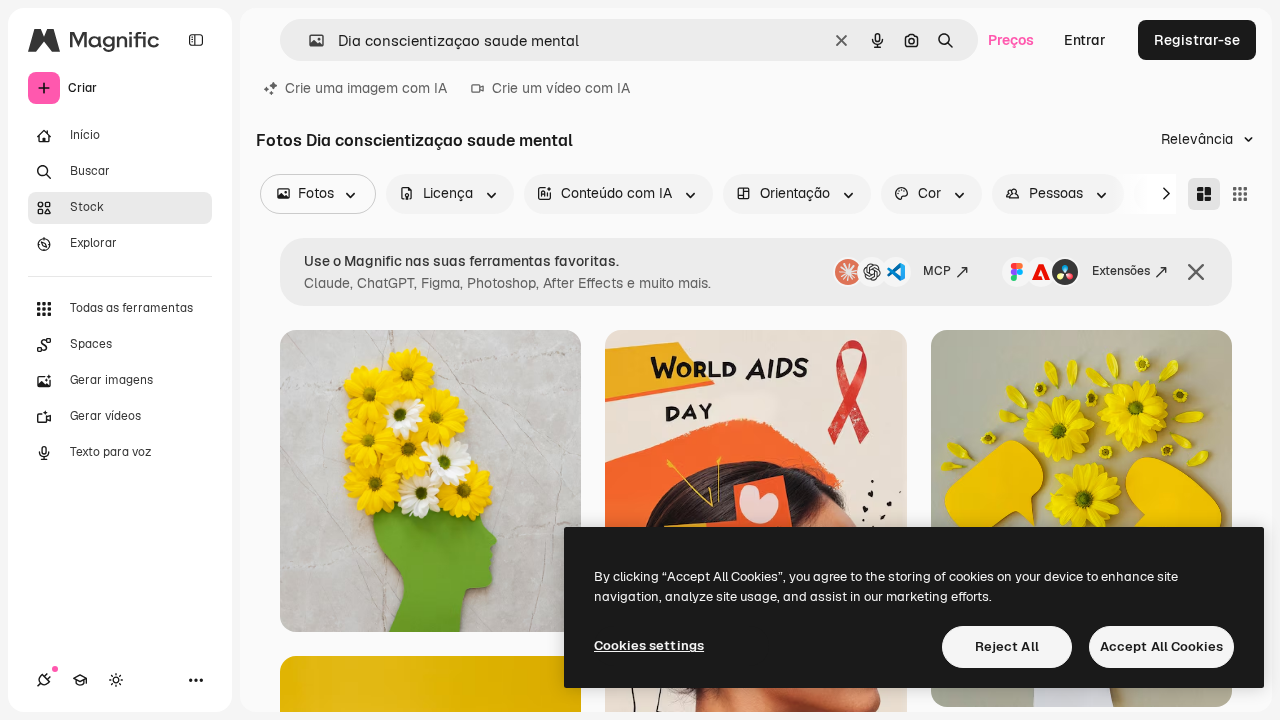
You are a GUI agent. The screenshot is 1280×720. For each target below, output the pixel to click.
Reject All (1007, 646)
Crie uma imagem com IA (366, 88)
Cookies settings (649, 645)
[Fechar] (1196, 272)
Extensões (1121, 271)
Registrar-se (1197, 40)
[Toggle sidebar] (196, 40)
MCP (937, 271)
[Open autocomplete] (308, 40)
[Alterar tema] (116, 680)
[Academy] (80, 680)
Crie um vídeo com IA (561, 88)
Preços (1011, 40)
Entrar (1085, 40)
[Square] (1240, 194)
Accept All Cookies (1161, 646)
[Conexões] (44, 680)
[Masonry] (1204, 194)
